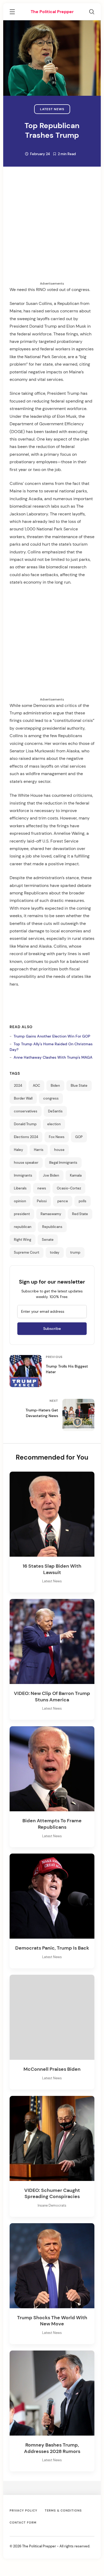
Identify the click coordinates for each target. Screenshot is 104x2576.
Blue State (79, 1086)
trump (75, 1253)
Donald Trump (25, 1124)
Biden (55, 1086)
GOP (79, 1137)
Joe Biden (51, 1176)
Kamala (76, 1176)
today (55, 1253)
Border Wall (23, 1098)
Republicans (52, 1227)
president (22, 1214)
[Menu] (12, 13)
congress (51, 1098)
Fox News (57, 1137)
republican (23, 1227)
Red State (80, 1214)
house (59, 1150)
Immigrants (23, 1176)
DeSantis (55, 1111)
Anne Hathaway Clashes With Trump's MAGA (53, 1057)
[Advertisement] (52, 229)
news (42, 1188)
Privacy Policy (23, 2510)
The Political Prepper (52, 12)
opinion (20, 1201)
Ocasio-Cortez (69, 1188)
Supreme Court (27, 1253)
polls (83, 1201)
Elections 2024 (26, 1137)
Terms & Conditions (63, 2510)
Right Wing (23, 1240)
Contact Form (23, 2523)
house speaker (26, 1163)
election (54, 1124)
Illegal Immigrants (63, 1163)
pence (63, 1201)
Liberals (20, 1188)
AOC (36, 1086)
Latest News (52, 109)
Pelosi (42, 1201)
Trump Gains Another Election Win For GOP (52, 1036)
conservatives (26, 1111)
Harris (39, 1150)
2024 (18, 1086)
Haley (19, 1150)
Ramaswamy (51, 1214)
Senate (48, 1240)
